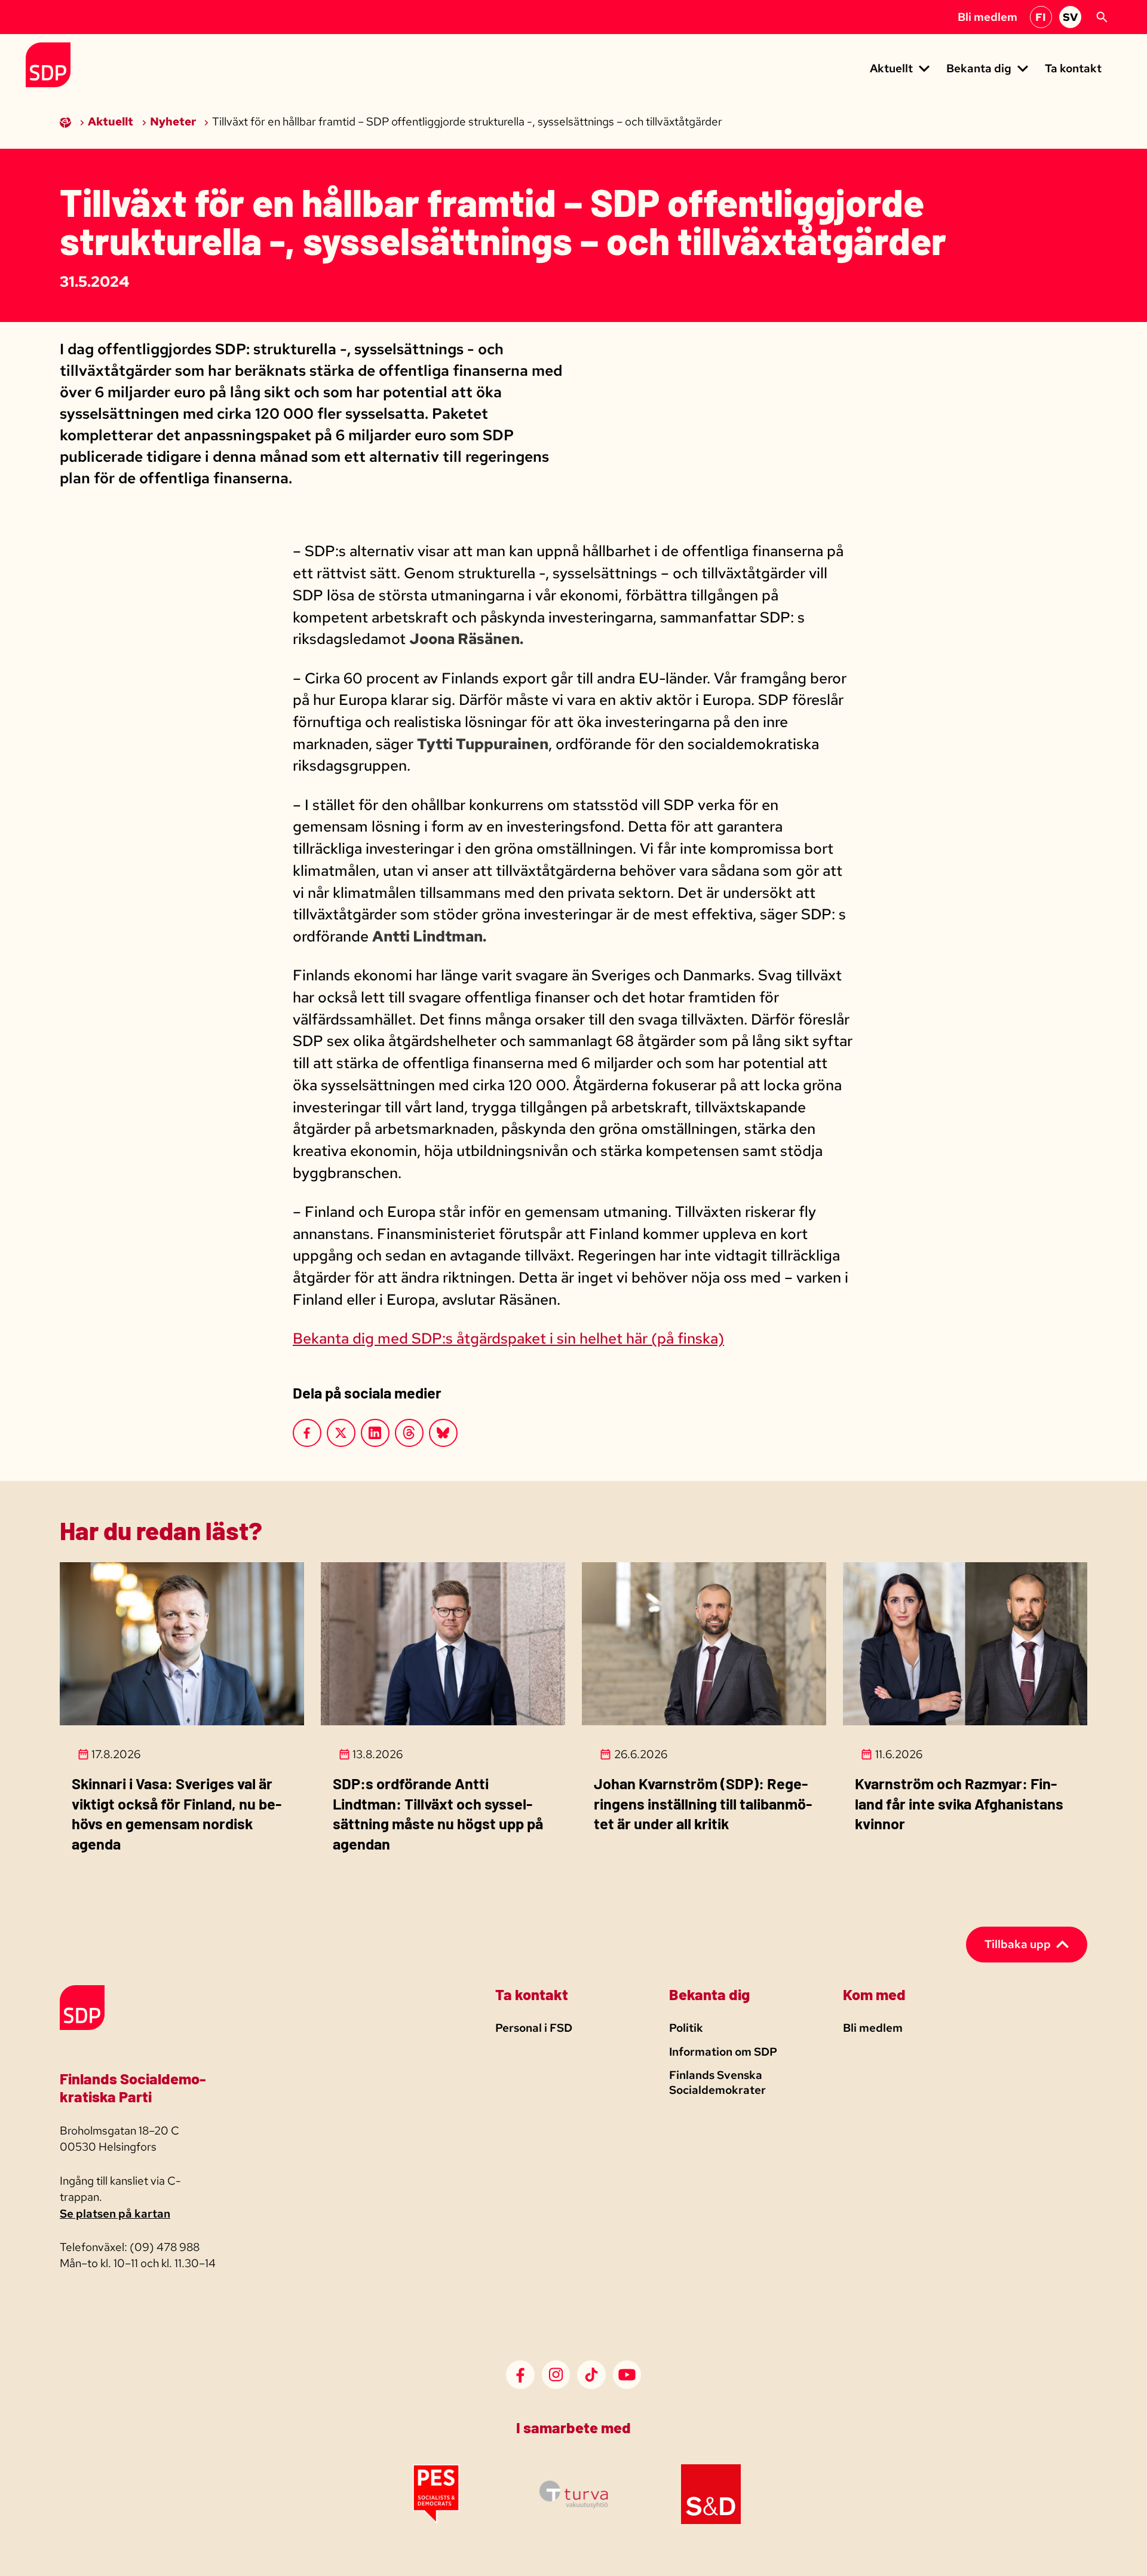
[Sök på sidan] (1102, 17)
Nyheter (174, 122)
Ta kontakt (1073, 68)
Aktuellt (112, 122)
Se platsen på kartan (115, 2214)
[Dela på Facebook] (307, 1433)
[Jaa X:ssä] (341, 1433)
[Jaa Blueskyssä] (443, 1433)
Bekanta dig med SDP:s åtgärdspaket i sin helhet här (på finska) (508, 1338)
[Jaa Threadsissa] (409, 1433)
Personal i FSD (534, 2028)
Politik (686, 2028)
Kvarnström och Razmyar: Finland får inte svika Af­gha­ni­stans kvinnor (959, 1803)
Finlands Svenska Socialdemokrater (717, 2083)
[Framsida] (67, 122)
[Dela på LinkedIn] (375, 1433)
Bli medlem (987, 17)
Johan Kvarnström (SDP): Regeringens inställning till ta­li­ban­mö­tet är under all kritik (703, 1803)
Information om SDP (723, 2052)
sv (1070, 17)
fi (1041, 17)
